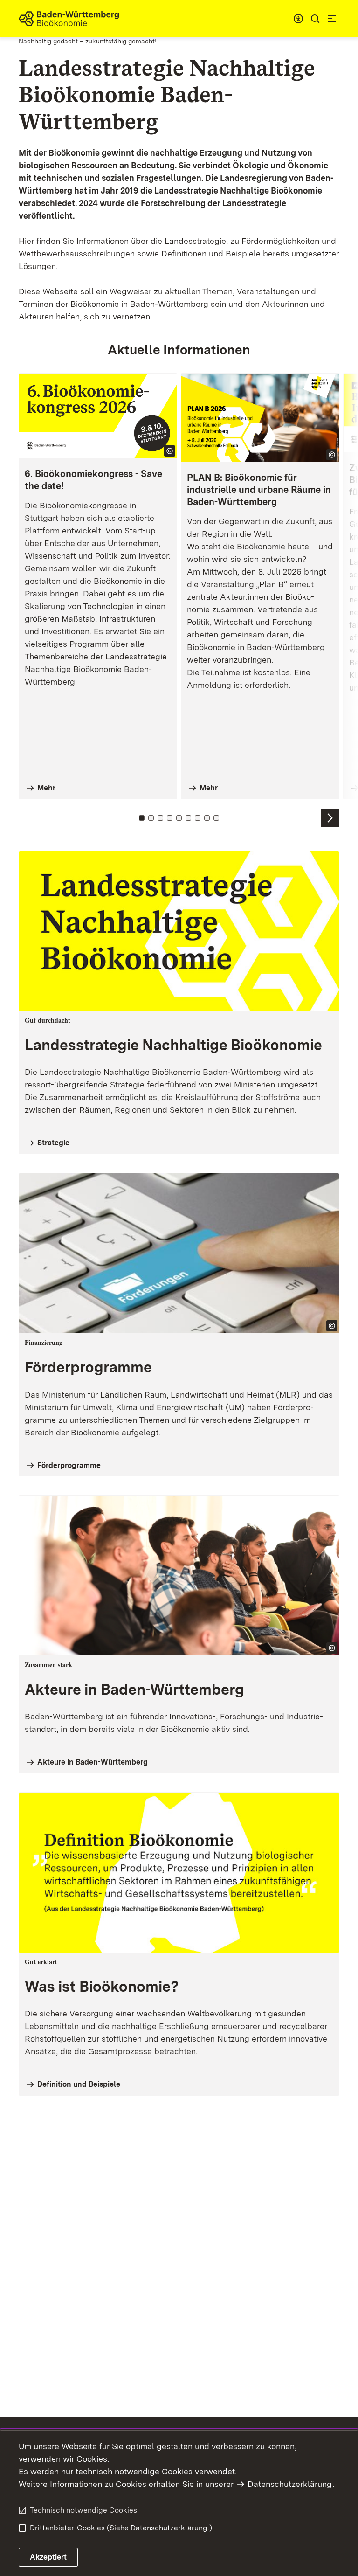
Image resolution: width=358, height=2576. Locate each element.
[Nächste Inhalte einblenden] (330, 818)
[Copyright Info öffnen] (170, 451)
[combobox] (298, 19)
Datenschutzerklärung (290, 2484)
